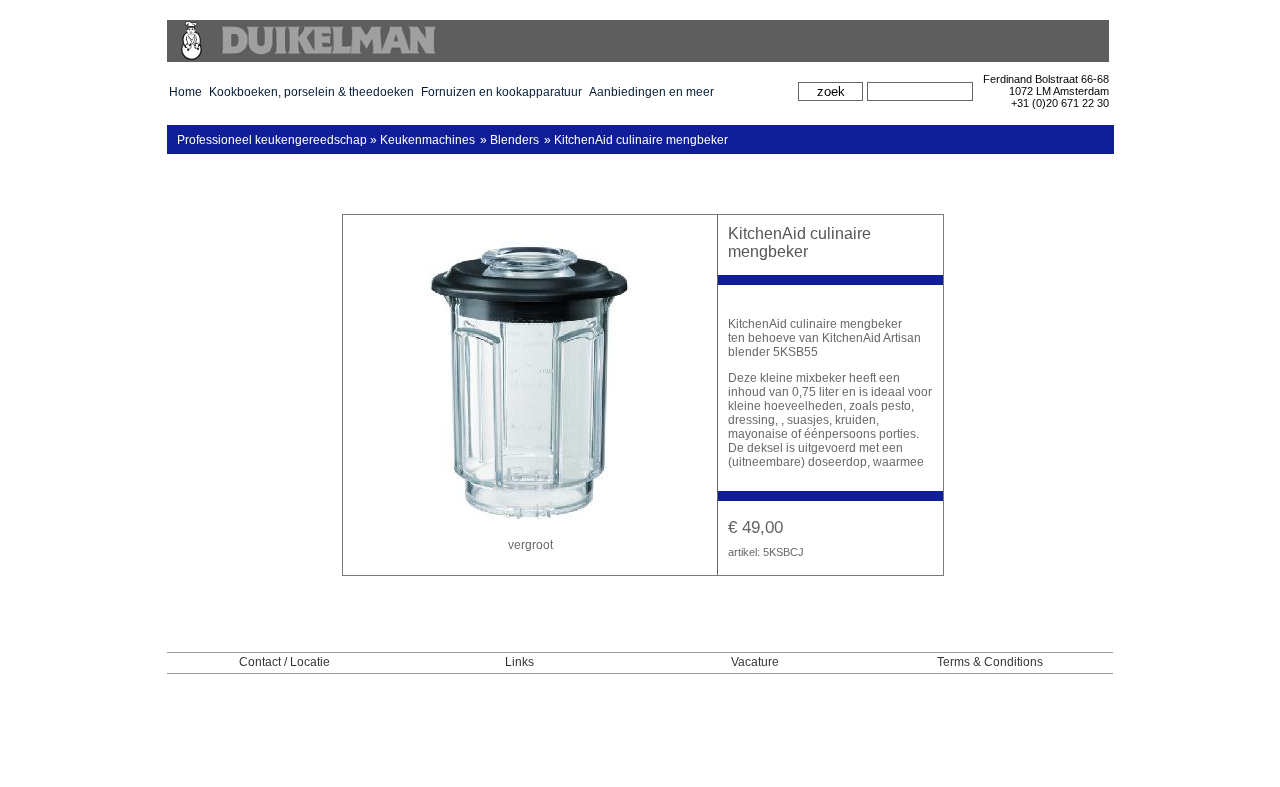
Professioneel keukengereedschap (272, 140)
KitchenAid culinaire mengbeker (641, 140)
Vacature (755, 662)
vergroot (530, 545)
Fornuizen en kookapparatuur (501, 92)
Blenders (514, 140)
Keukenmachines (427, 140)
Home (185, 92)
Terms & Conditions (990, 662)
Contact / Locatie (284, 662)
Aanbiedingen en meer (651, 92)
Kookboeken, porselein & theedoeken (311, 92)
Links (519, 662)
